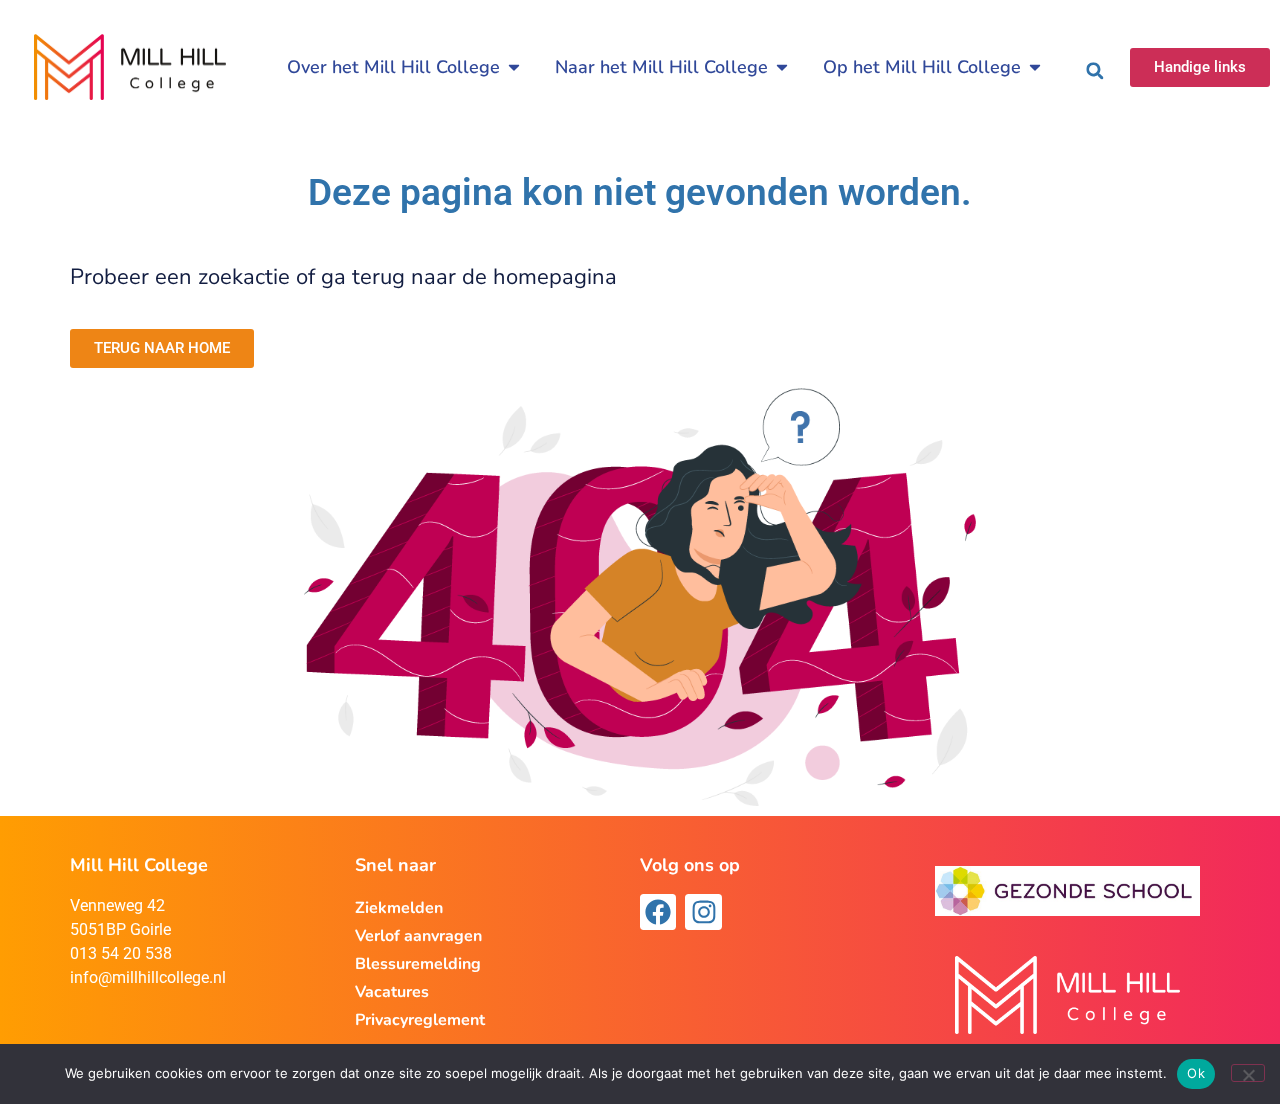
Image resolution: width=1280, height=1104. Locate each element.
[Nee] (1248, 1073)
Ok (1196, 1073)
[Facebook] (658, 912)
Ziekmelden (399, 908)
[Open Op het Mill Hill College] (1035, 67)
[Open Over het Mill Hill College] (514, 67)
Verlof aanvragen (418, 936)
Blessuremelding (418, 964)
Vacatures (392, 992)
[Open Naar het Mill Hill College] (782, 67)
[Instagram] (703, 912)
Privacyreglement (420, 1020)
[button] (1095, 71)
